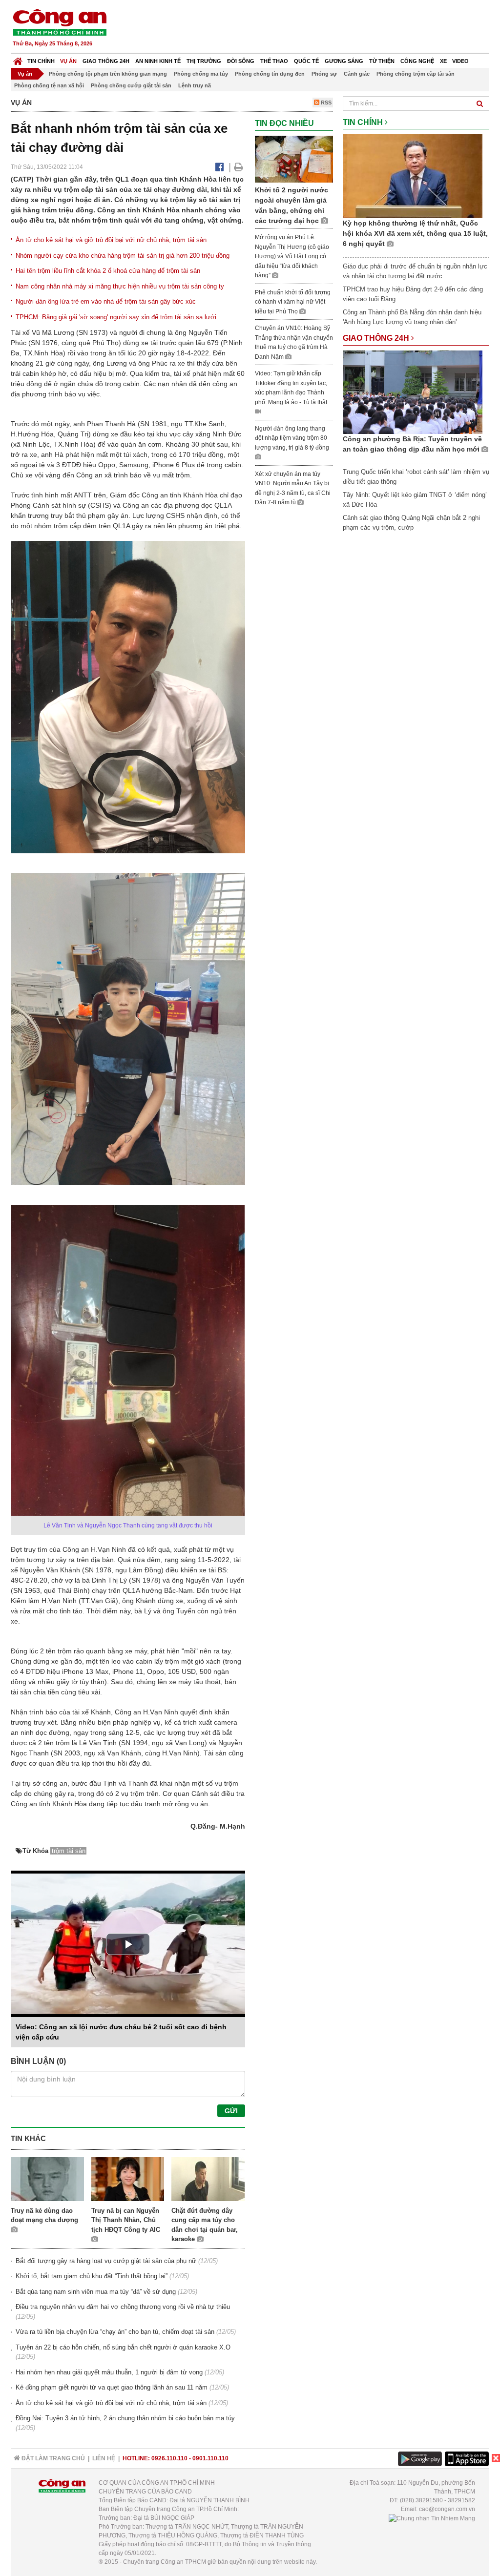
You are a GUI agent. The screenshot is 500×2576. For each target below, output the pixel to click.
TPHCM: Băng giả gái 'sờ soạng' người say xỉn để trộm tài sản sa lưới (116, 317)
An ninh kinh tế (158, 61)
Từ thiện (382, 61)
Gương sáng (344, 61)
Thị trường (204, 61)
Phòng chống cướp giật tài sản (131, 85)
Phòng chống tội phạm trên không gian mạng (108, 74)
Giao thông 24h (106, 61)
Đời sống (241, 61)
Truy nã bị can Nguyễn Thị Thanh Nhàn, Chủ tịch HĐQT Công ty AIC (126, 2220)
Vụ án (68, 61)
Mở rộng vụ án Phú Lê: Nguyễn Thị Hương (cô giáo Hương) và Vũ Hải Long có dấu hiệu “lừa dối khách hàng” (292, 256)
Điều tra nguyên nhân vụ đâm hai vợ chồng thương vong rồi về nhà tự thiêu (123, 2307)
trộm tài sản (69, 1851)
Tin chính (41, 61)
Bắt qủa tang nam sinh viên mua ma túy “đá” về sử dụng (96, 2292)
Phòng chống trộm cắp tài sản (416, 74)
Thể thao (274, 61)
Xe (443, 61)
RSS (325, 103)
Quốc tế (306, 61)
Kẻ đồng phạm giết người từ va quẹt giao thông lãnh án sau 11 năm (112, 2387)
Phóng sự (324, 74)
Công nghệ (417, 61)
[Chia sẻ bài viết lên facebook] (219, 167)
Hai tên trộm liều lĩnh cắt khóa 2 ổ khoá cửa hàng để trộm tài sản (108, 271)
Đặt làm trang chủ (52, 2458)
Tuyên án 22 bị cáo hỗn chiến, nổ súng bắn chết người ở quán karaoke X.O (123, 2347)
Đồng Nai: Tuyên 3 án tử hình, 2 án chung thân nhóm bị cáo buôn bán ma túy (125, 2418)
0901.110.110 (210, 2458)
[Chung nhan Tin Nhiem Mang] (432, 2518)
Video (460, 61)
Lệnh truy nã (195, 85)
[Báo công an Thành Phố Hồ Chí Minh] (60, 22)
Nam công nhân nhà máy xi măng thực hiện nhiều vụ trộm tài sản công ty (120, 286)
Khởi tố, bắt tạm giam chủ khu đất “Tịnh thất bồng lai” (92, 2276)
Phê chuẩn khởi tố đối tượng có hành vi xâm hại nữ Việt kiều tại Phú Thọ (293, 302)
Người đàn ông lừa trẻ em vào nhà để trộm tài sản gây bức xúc (106, 301)
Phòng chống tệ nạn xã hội (49, 85)
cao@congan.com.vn (447, 2509)
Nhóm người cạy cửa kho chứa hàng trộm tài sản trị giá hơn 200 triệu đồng (123, 256)
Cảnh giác (357, 74)
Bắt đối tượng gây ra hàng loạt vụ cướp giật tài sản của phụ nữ (106, 2261)
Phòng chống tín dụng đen (270, 74)
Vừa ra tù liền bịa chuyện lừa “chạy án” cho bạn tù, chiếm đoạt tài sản (115, 2332)
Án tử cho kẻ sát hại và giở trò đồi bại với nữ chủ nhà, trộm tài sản (111, 240)
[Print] (239, 167)
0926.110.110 (169, 2458)
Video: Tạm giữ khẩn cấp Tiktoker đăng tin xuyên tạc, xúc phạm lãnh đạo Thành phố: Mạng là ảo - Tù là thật (291, 388)
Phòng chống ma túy (201, 74)
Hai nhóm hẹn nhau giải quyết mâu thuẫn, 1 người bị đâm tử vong (109, 2372)
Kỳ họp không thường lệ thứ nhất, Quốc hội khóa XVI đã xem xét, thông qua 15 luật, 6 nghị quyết (415, 233)
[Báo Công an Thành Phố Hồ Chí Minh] (18, 59)
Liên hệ (104, 2458)
